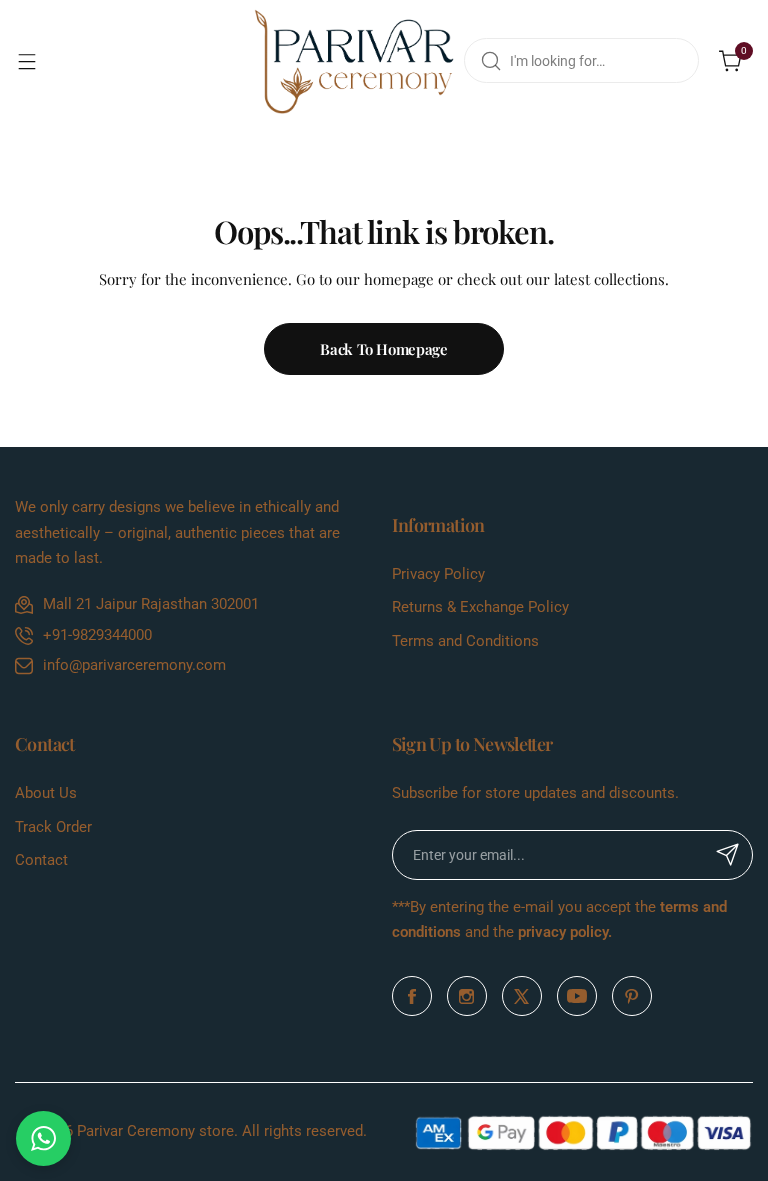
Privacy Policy (438, 574)
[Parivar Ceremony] (354, 61)
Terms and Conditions (465, 641)
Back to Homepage (383, 349)
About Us (46, 793)
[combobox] (581, 60)
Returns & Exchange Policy (480, 607)
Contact (41, 860)
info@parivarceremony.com (134, 665)
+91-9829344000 (97, 635)
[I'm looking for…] (491, 60)
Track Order (53, 827)
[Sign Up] (728, 855)
